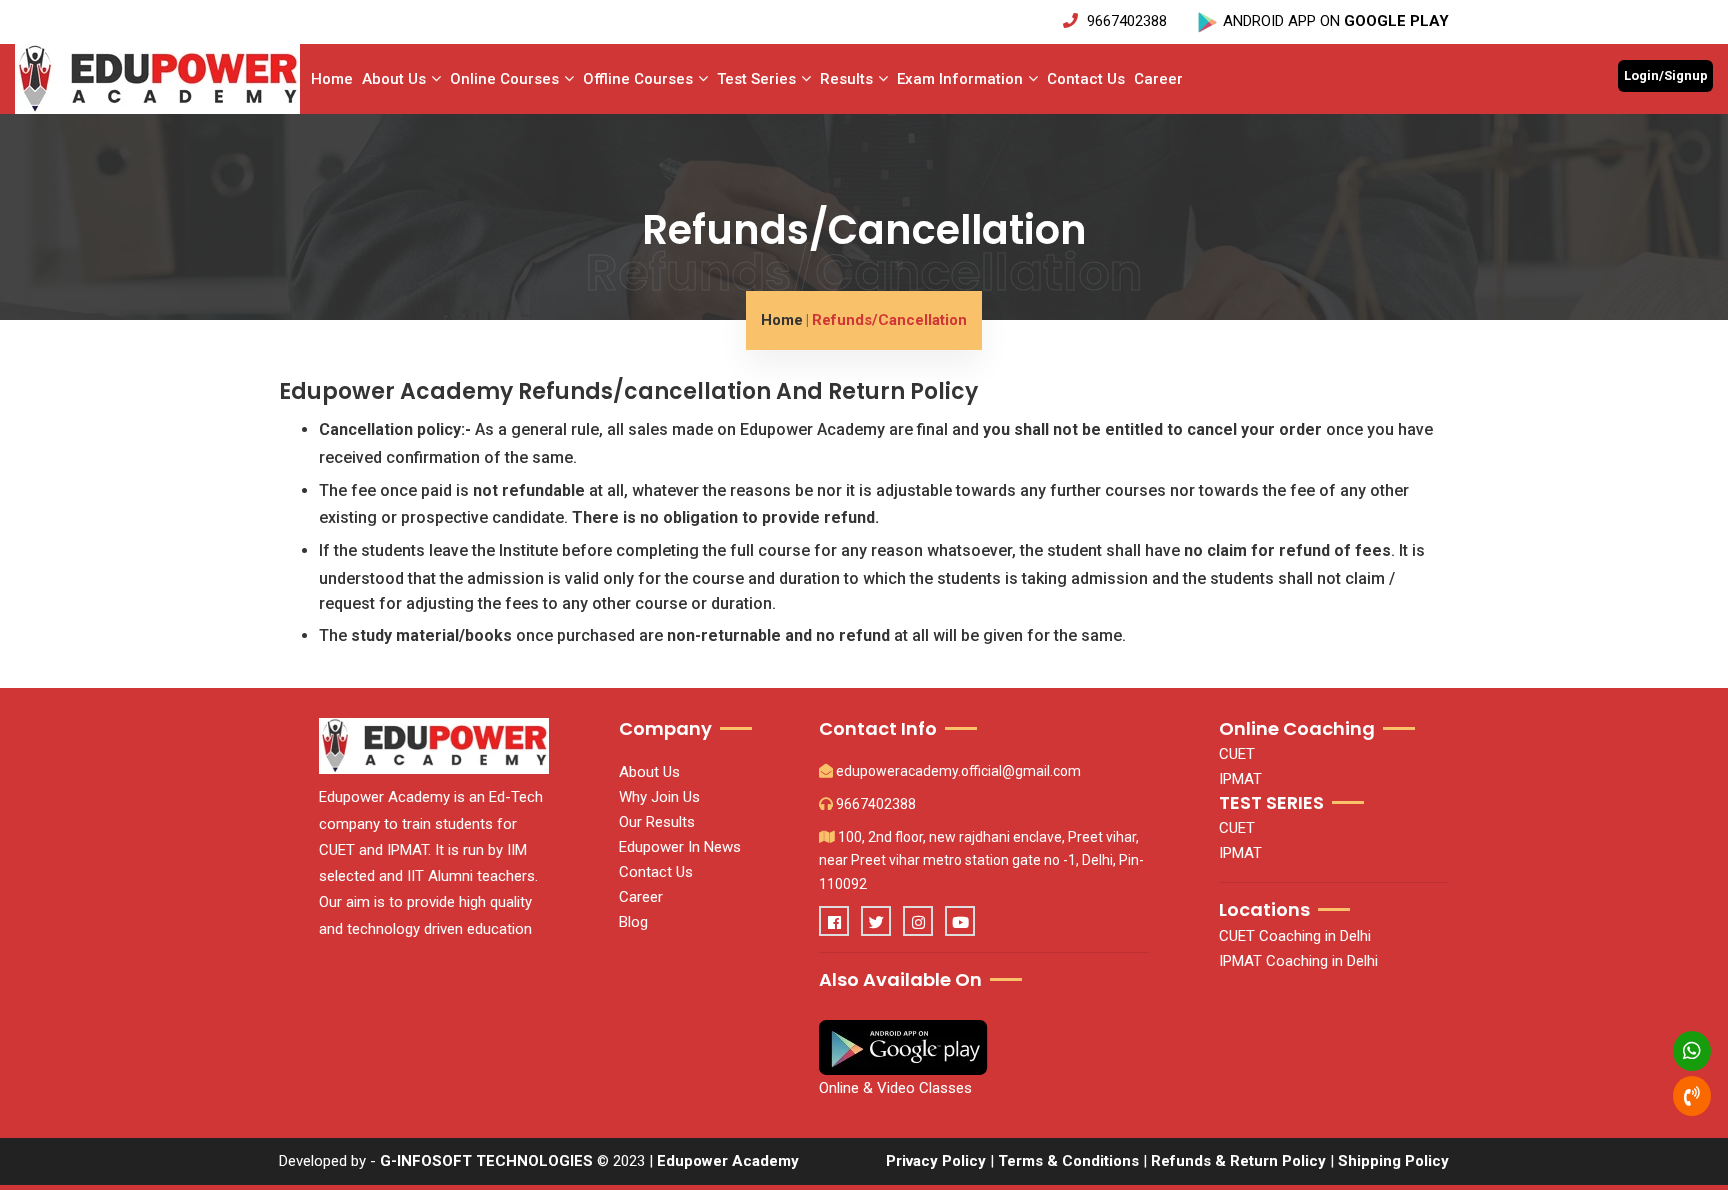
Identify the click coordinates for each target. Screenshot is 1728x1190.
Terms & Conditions (1068, 1161)
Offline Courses (638, 79)
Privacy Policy (936, 1161)
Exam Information (960, 79)
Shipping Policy (1393, 1161)
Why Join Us (659, 797)
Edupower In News (680, 847)
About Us (394, 79)
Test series (756, 79)
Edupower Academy (728, 1161)
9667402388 (1127, 21)
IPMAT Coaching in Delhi (1298, 961)
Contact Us (1086, 79)
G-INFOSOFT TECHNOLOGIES (486, 1161)
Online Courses (504, 79)
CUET (1237, 754)
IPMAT (1240, 779)
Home (332, 79)
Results (846, 79)
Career (1158, 79)
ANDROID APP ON (1334, 21)
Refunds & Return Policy (1240, 1161)
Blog (633, 922)
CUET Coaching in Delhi (1295, 936)
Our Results (657, 822)
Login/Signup (1666, 75)
